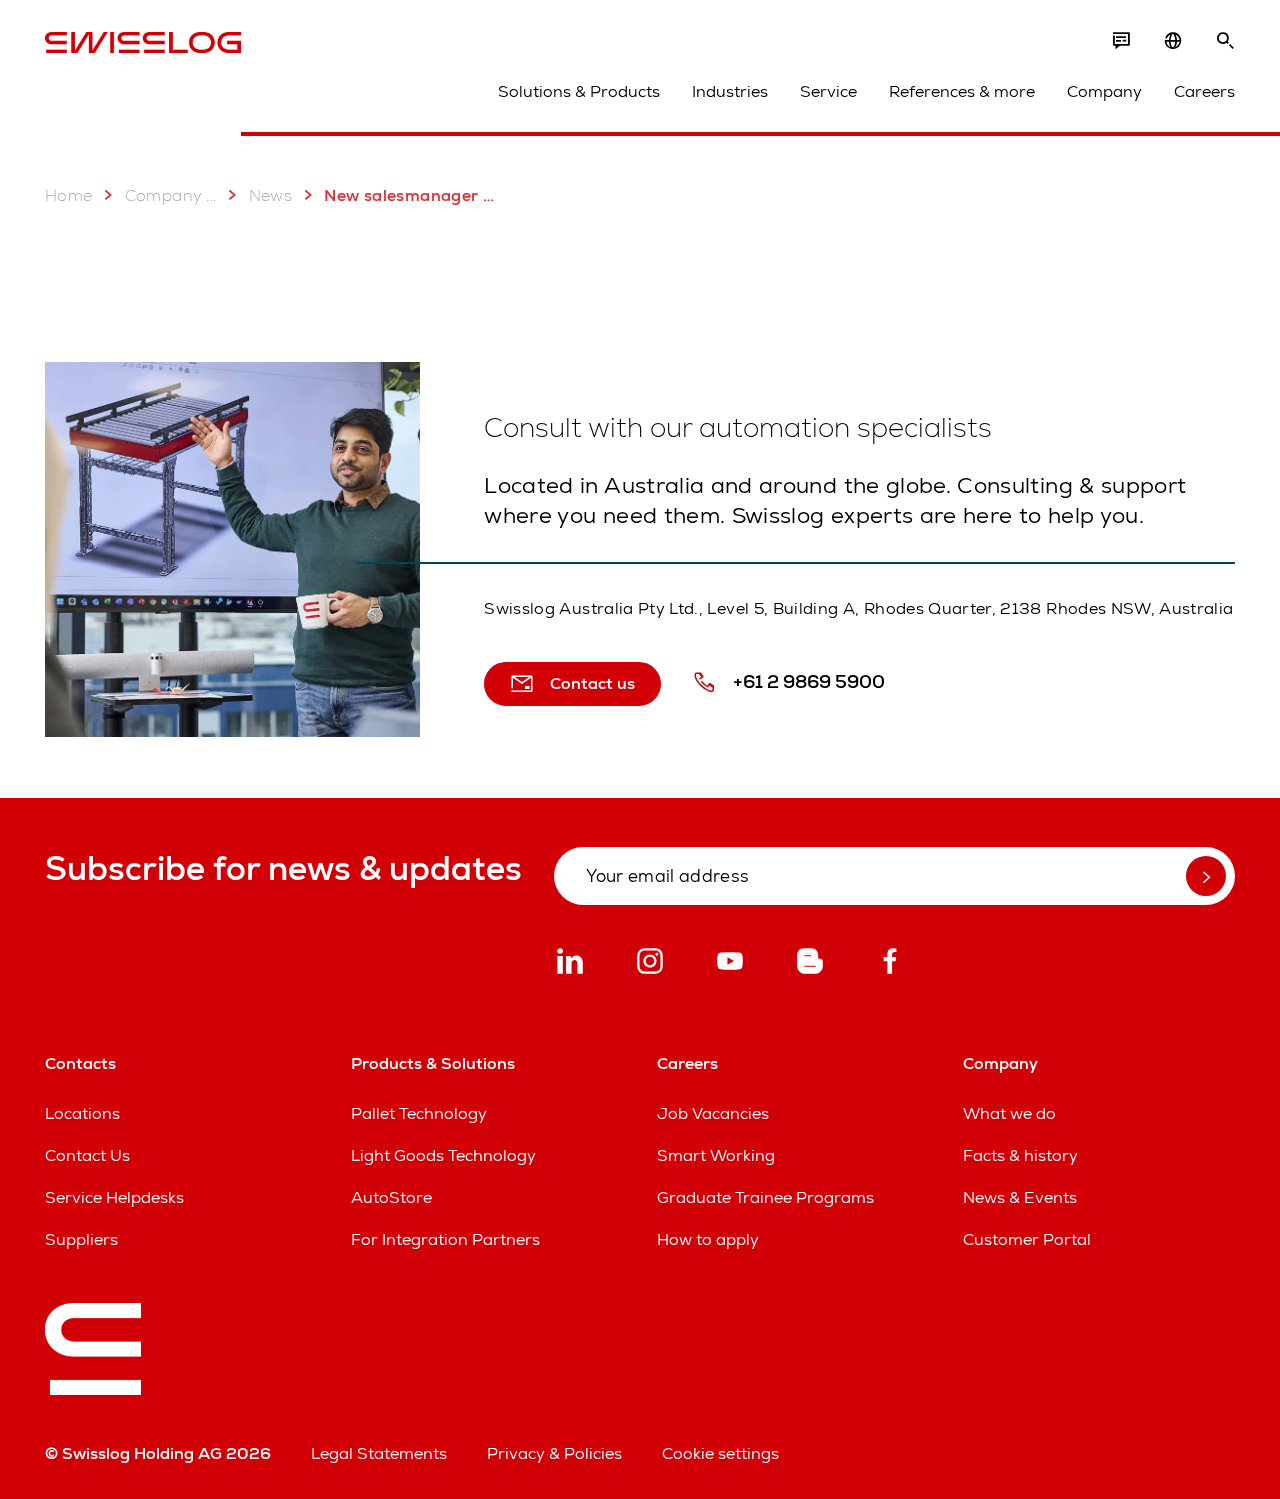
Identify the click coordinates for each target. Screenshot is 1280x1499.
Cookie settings (720, 1453)
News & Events (1020, 1197)
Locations (82, 1113)
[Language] (1173, 41)
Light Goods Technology (443, 1155)
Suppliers (81, 1239)
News (271, 195)
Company (1104, 91)
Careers (1204, 91)
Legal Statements (379, 1453)
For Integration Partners (445, 1239)
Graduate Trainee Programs (765, 1197)
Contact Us (87, 1155)
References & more (962, 91)
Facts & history (1020, 1155)
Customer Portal (1027, 1239)
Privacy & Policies (554, 1453)
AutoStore (391, 1197)
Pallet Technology (419, 1113)
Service (828, 91)
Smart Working (716, 1155)
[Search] (1225, 41)
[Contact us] (1121, 41)
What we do (1009, 1113)
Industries (730, 91)
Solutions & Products (579, 91)
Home (69, 195)
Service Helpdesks (114, 1197)
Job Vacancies (713, 1113)
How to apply (708, 1239)
